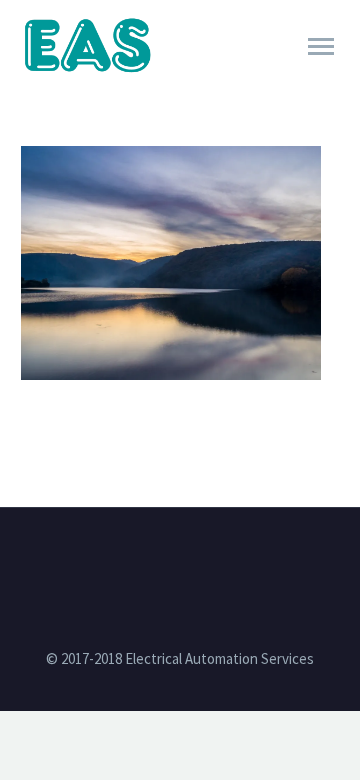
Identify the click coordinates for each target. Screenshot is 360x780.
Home (206, 74)
